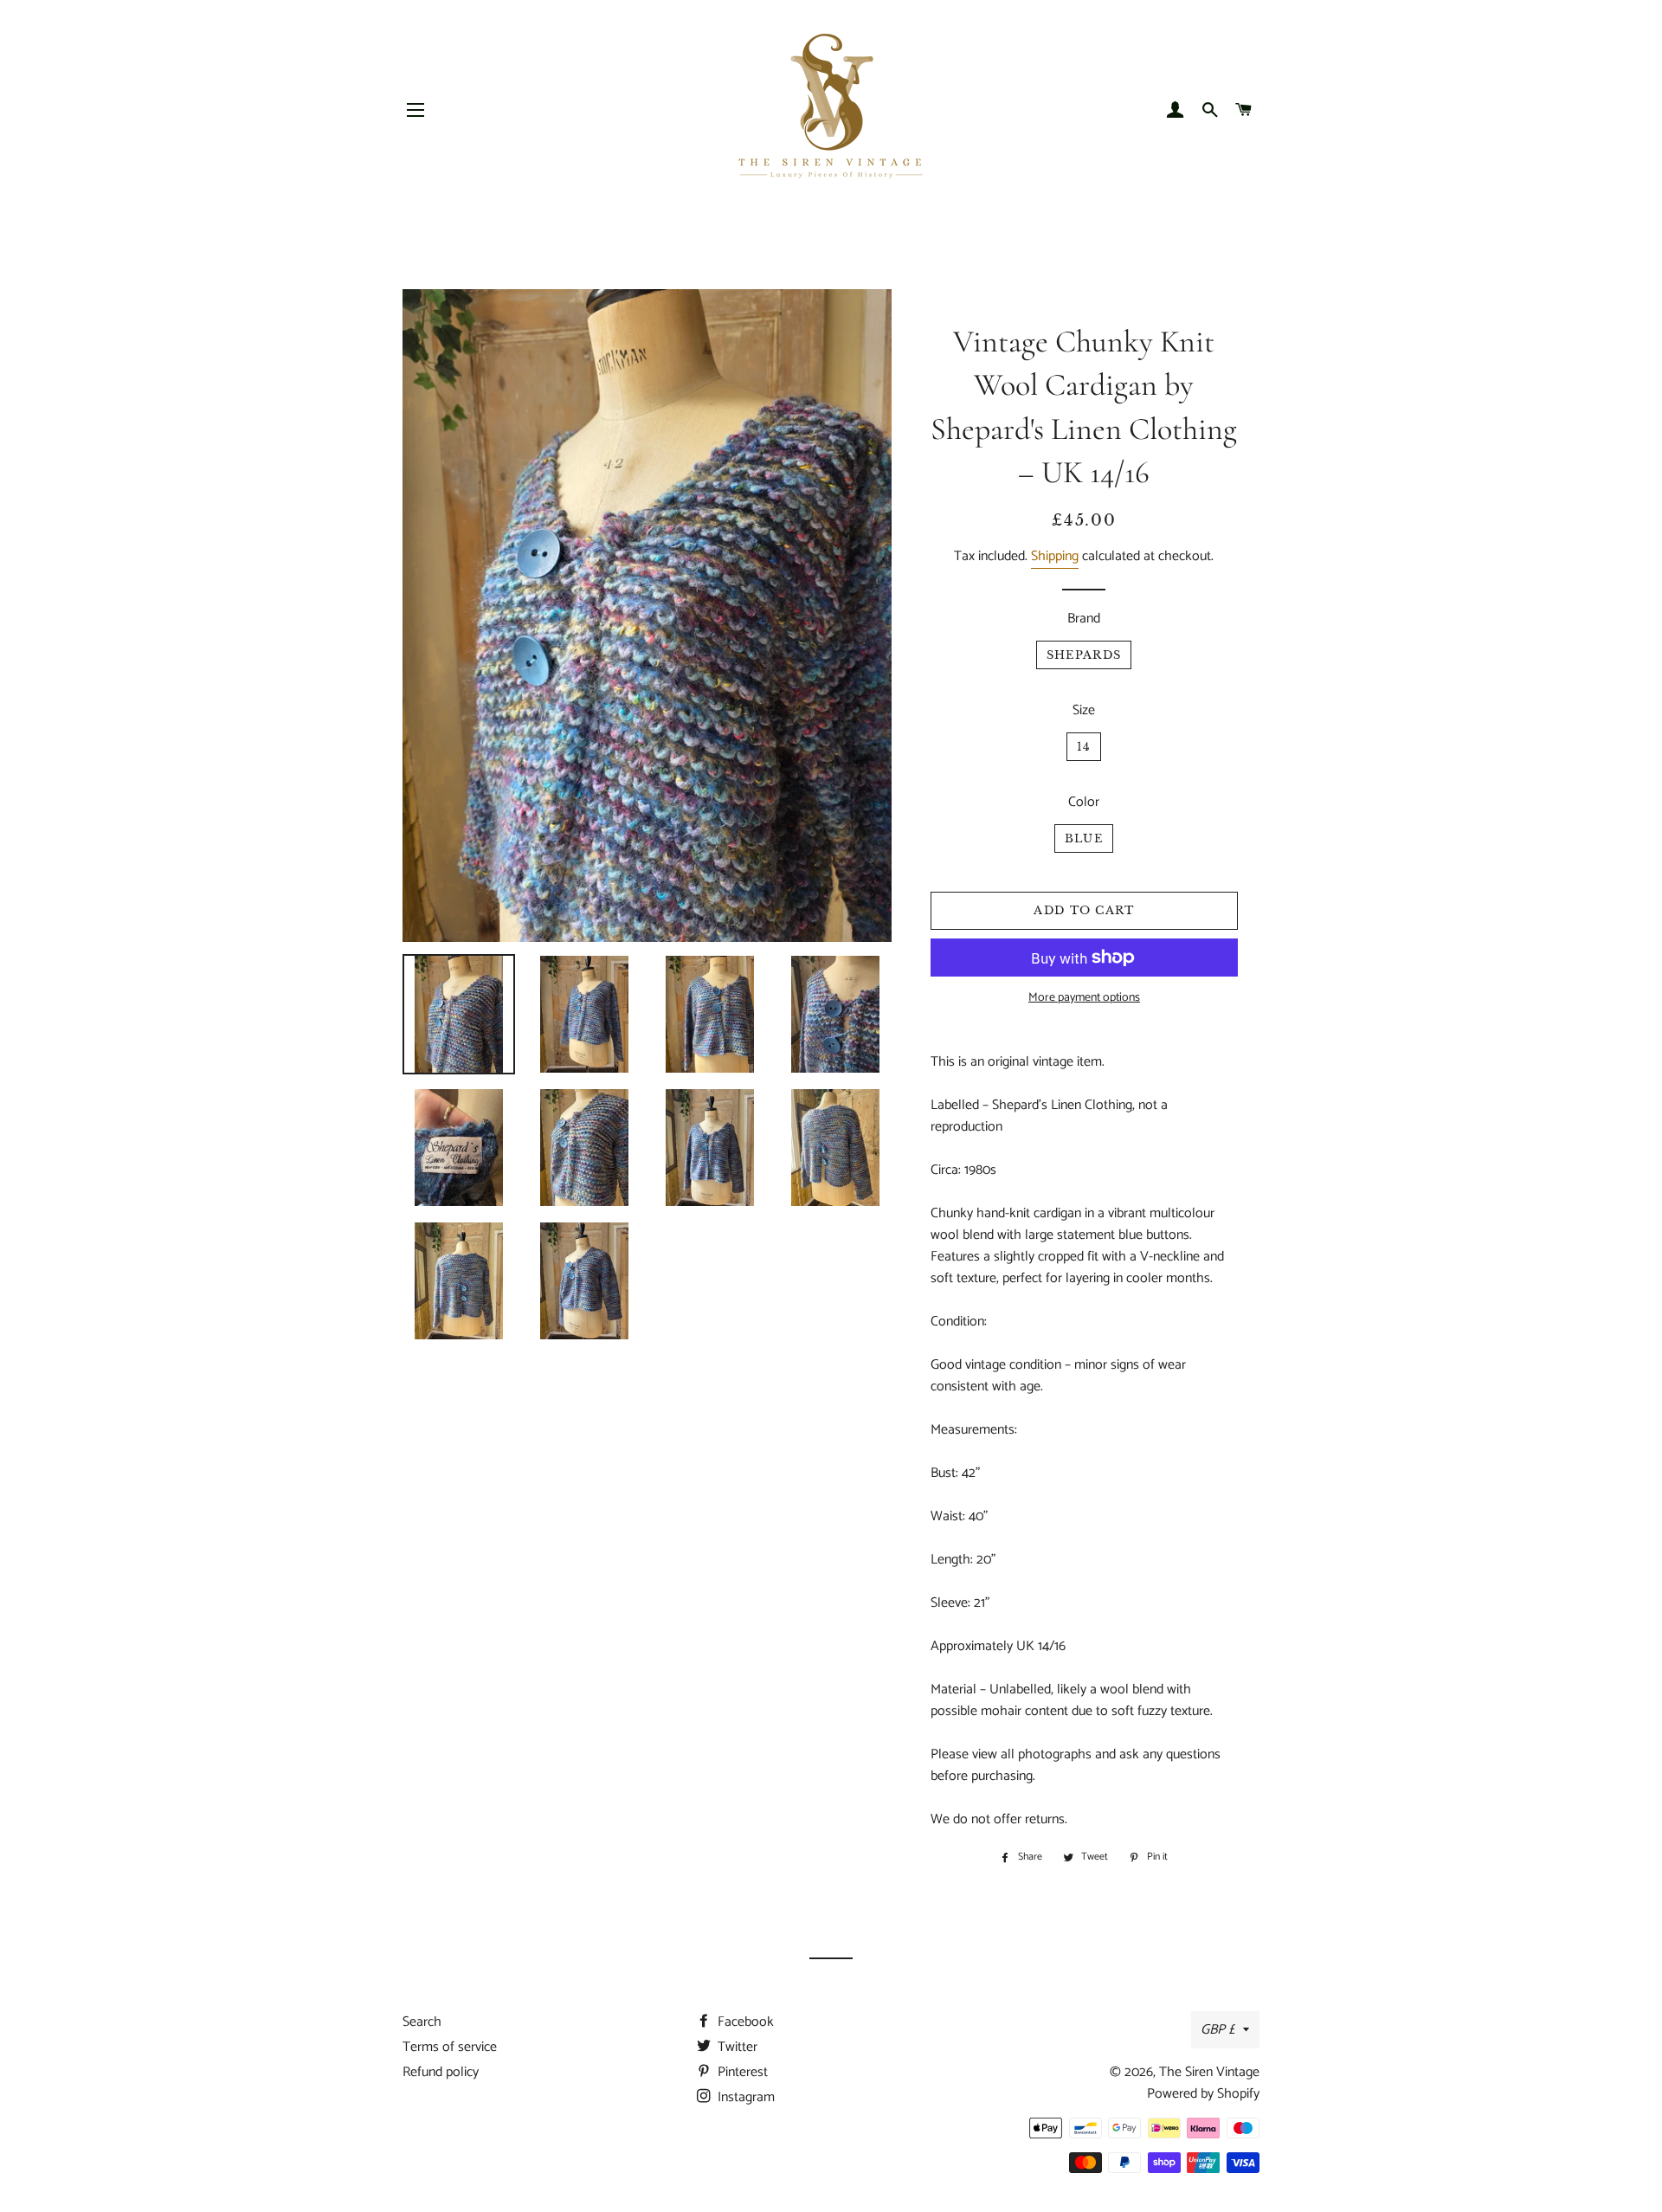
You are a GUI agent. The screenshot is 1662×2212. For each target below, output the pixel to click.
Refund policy (441, 2072)
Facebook (744, 2022)
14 (1084, 747)
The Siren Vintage (1209, 2072)
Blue (1084, 838)
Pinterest (741, 2072)
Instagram (744, 2097)
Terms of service (450, 2047)
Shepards (1084, 655)
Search (422, 2022)
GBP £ (1218, 2030)
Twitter (736, 2047)
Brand (1084, 619)
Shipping (1055, 556)
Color (1084, 802)
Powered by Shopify (1203, 2094)
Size (1084, 710)
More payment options (1084, 998)
